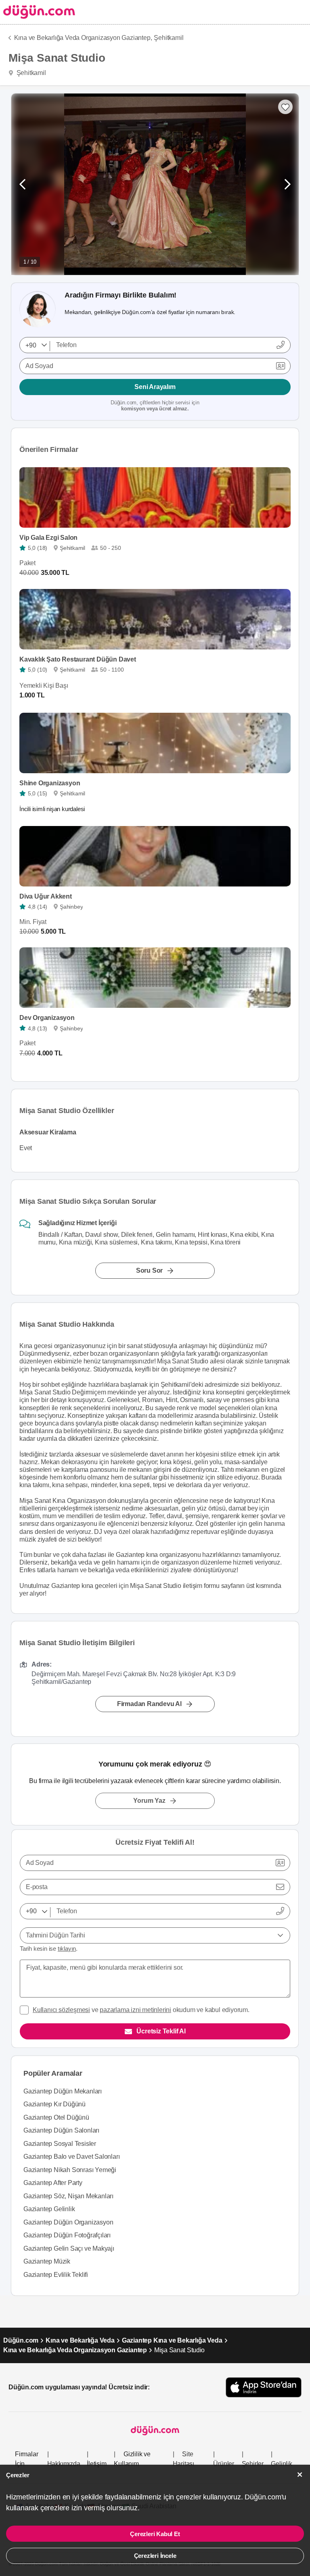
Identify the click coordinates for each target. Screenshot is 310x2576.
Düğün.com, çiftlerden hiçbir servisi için (155, 406)
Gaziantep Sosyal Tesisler (60, 2144)
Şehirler (253, 2464)
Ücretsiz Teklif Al (161, 2031)
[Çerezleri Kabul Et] (300, 2475)
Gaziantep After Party (53, 2183)
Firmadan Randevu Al (149, 1703)
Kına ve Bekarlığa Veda (80, 2340)
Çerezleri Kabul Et (155, 2534)
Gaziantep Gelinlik (49, 2209)
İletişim (96, 2464)
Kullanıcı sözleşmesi (61, 2010)
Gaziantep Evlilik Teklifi (56, 2275)
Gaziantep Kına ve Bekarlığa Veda (172, 2340)
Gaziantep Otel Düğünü (56, 2117)
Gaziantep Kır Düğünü (54, 2104)
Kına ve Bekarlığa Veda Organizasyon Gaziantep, (83, 38)
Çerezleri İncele (155, 2556)
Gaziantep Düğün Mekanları (63, 2091)
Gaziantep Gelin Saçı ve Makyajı (69, 2248)
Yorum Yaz (149, 1801)
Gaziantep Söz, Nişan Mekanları (68, 2196)
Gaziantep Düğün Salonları (61, 2130)
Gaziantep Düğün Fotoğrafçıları (67, 2235)
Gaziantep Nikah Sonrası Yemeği (70, 2170)
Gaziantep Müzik (47, 2261)
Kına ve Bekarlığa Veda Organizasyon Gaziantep (75, 2350)
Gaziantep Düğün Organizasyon (68, 2222)
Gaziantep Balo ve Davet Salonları (71, 2157)
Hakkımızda (64, 2464)
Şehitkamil (169, 38)
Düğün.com (21, 2340)
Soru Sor (149, 1270)
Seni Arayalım (155, 387)
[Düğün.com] (38, 12)
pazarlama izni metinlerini (135, 2010)
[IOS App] (264, 2387)
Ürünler (224, 2464)
